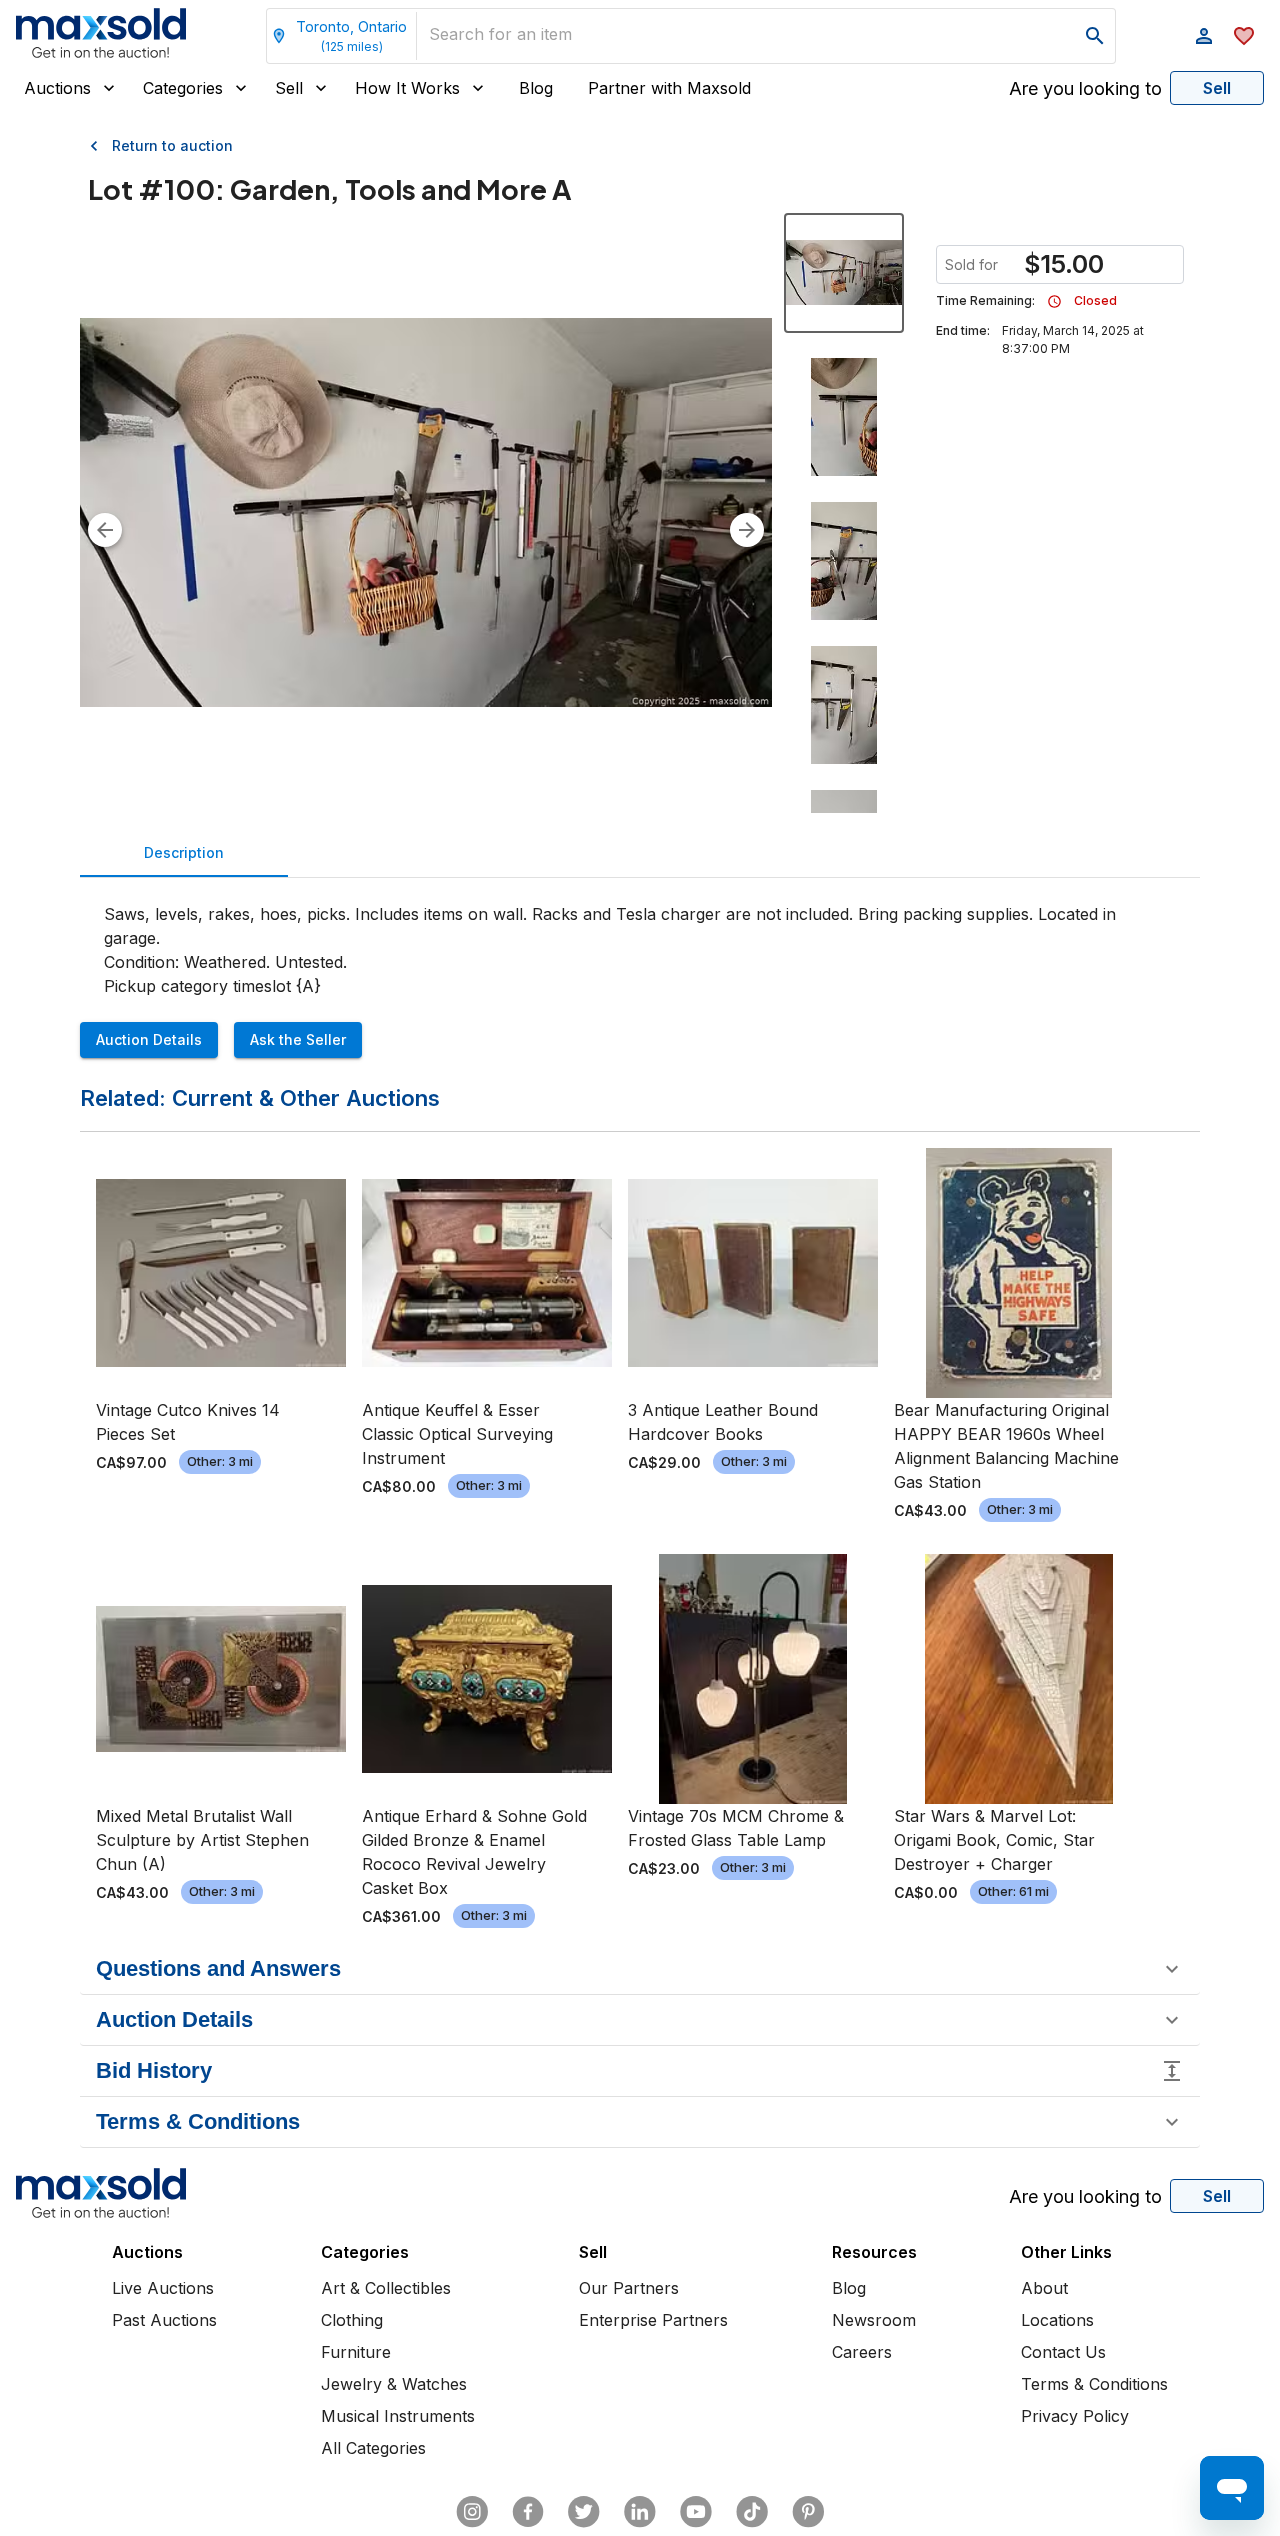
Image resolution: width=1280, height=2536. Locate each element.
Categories (183, 88)
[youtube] (696, 2512)
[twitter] (584, 2512)
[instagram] (472, 2512)
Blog (536, 88)
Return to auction (172, 145)
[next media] (747, 530)
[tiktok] (752, 2512)
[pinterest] (808, 2512)
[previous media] (105, 530)
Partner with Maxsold (669, 88)
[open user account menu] (1204, 36)
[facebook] (528, 2512)
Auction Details (149, 1039)
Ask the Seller (298, 1039)
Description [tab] (184, 852)
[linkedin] (640, 2512)
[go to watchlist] (1244, 36)
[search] (1095, 36)
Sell (289, 88)
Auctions (57, 88)
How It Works (407, 88)
